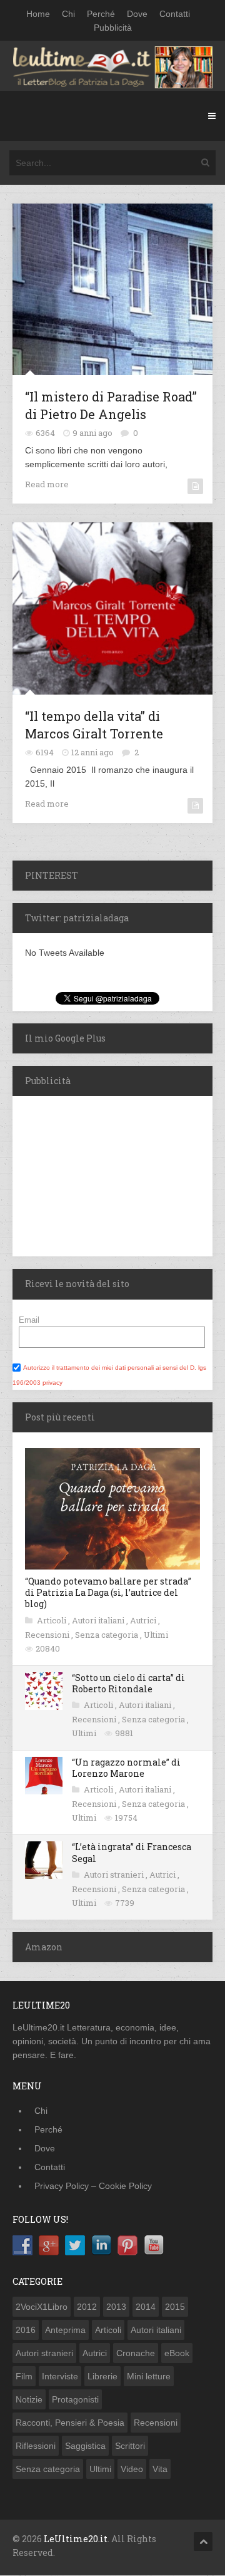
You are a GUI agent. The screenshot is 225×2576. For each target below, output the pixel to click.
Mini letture (149, 2376)
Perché (101, 14)
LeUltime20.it (76, 2539)
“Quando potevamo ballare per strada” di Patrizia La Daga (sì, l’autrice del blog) (108, 1592)
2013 (116, 2307)
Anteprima (65, 2330)
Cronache (136, 2353)
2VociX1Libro (42, 2307)
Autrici (144, 1620)
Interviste (60, 2376)
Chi (68, 14)
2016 (26, 2330)
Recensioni (48, 1635)
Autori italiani (99, 1620)
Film (24, 2376)
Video (132, 2469)
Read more (47, 484)
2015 (175, 2307)
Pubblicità (113, 28)
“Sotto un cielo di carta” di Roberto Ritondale (128, 1683)
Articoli (52, 1620)
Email (29, 1320)
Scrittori (130, 2446)
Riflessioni (36, 2446)
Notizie (29, 2399)
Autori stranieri (115, 1875)
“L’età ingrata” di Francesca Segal (132, 1852)
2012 (87, 2307)
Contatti (175, 14)
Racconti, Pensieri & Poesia (70, 2423)
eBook (177, 2353)
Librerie (102, 2376)
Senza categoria (107, 1635)
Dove (137, 14)
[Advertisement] (91, 1174)
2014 (146, 2307)
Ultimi (156, 1635)
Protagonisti (75, 2399)
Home (38, 14)
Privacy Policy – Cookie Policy (93, 2186)
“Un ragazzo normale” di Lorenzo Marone (126, 1768)
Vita (160, 2469)
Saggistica (85, 2446)
